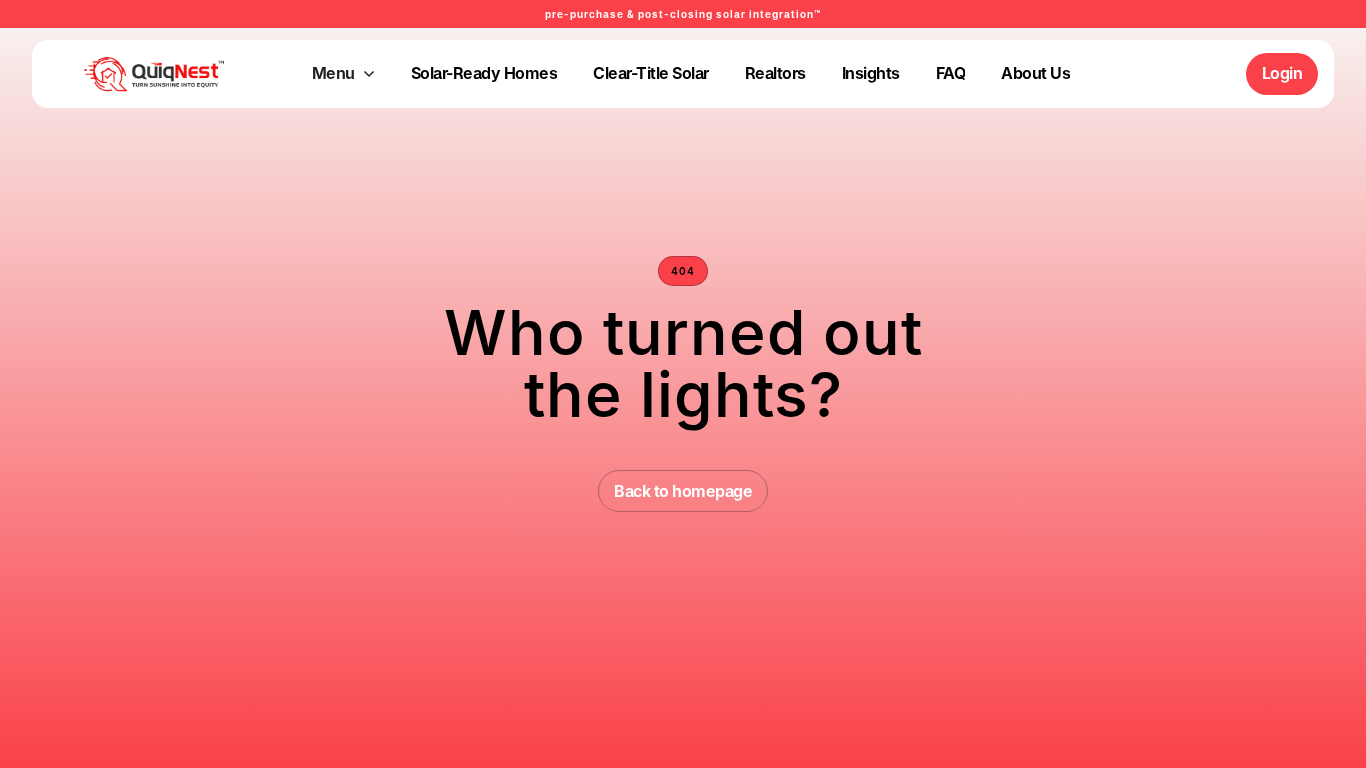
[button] (343, 74)
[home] (123, 74)
